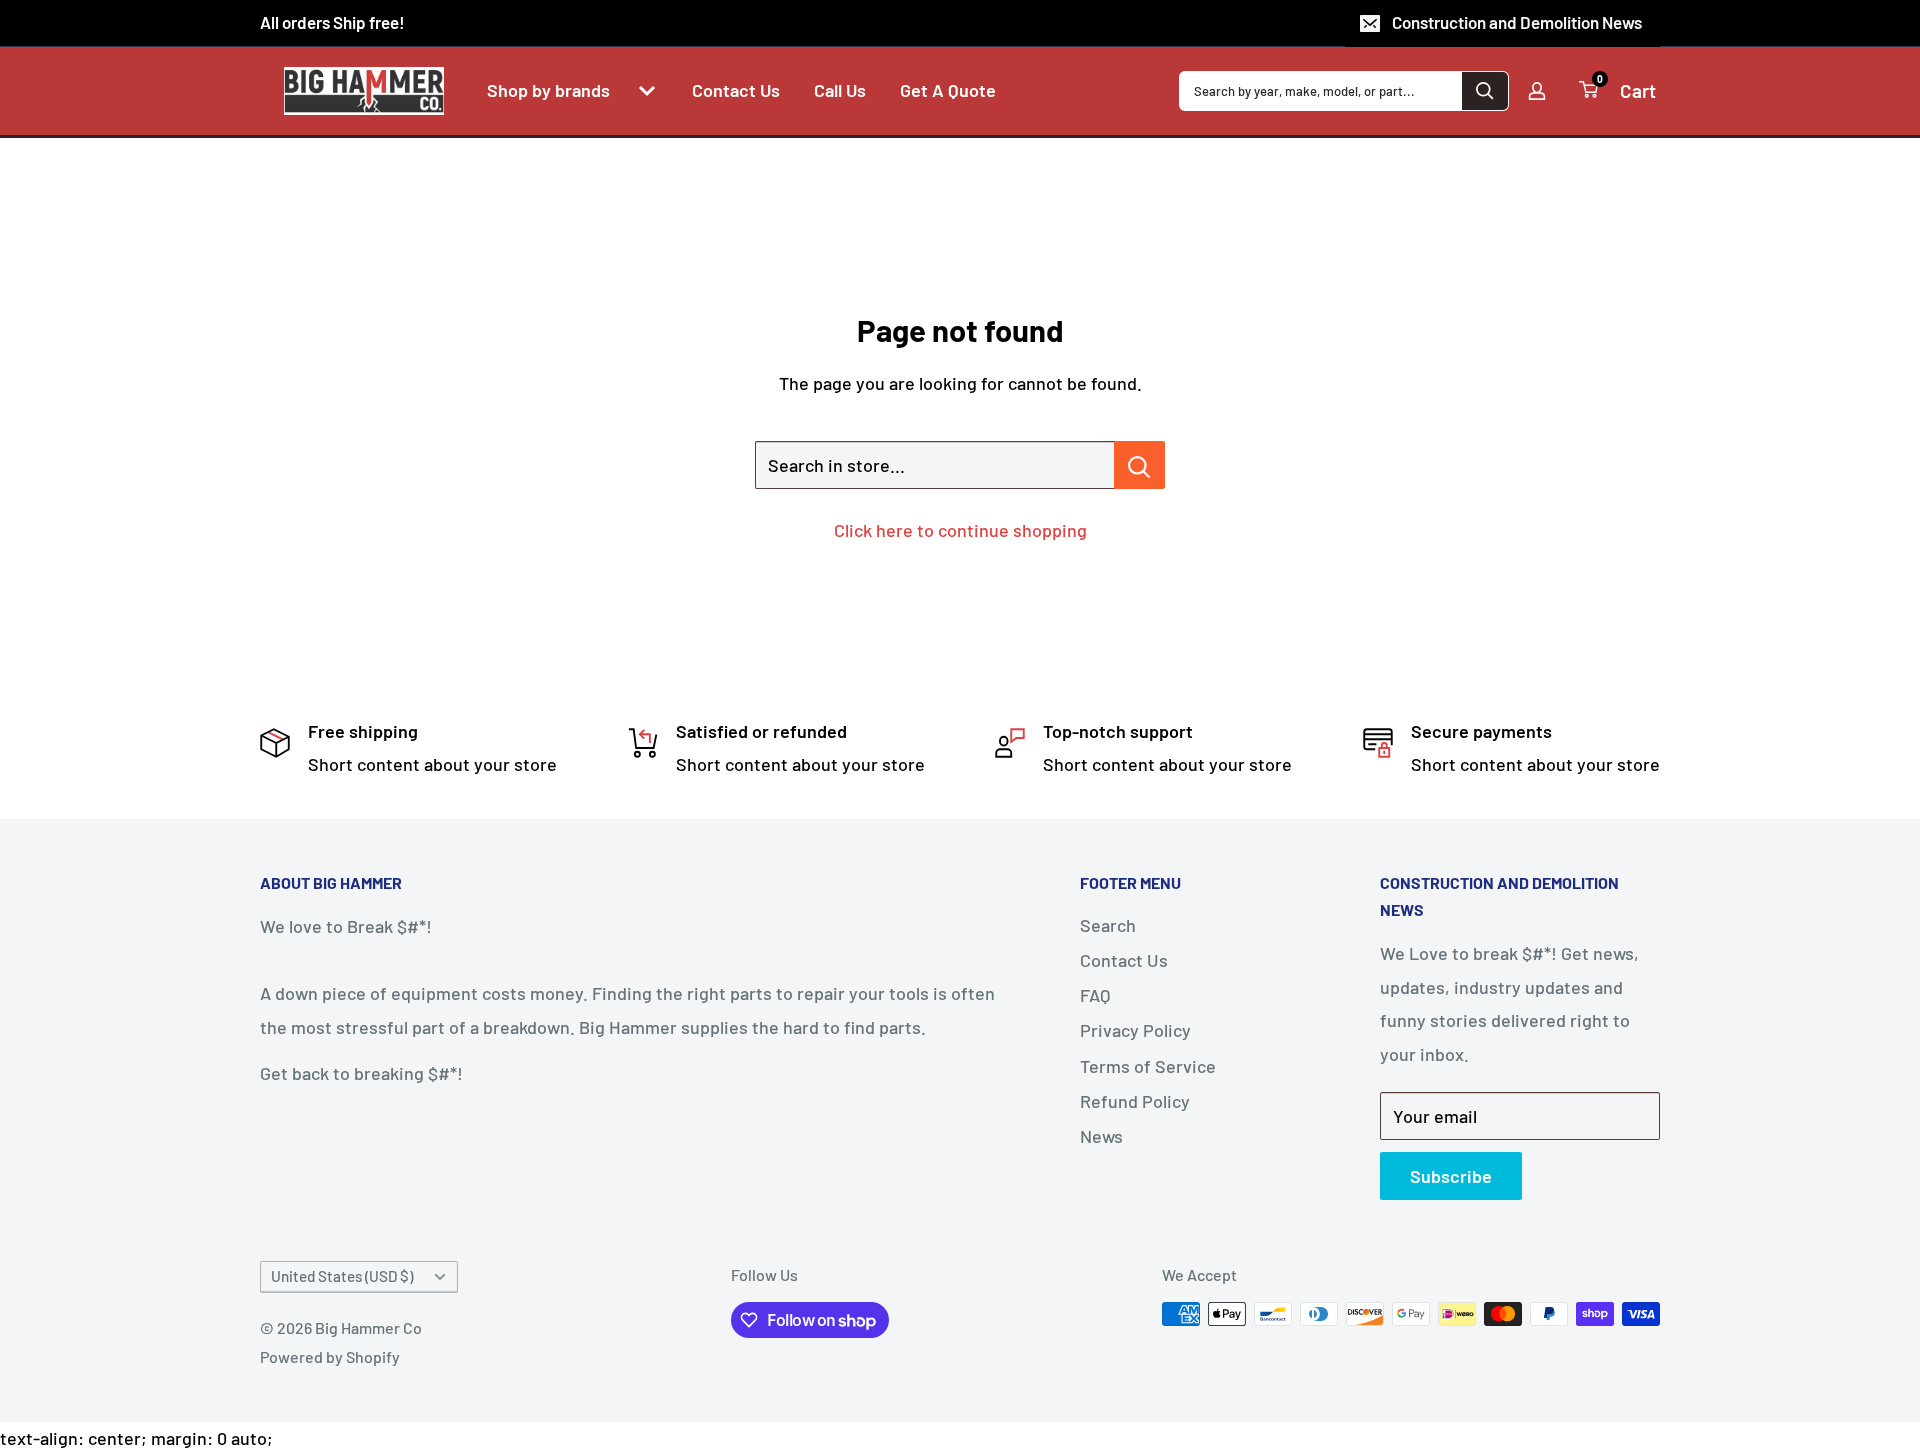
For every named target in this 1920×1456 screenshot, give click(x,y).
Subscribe (1451, 1176)
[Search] (1485, 91)
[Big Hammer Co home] (364, 91)
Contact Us (1124, 960)
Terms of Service (1148, 1066)
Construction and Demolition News (1517, 22)
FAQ (1095, 995)
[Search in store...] (1139, 465)
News (1101, 1136)
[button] (647, 91)
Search (1108, 925)
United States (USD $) (342, 1276)
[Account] (1537, 91)
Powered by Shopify (330, 1356)
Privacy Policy (1135, 1030)
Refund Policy (1135, 1101)
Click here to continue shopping (960, 530)
